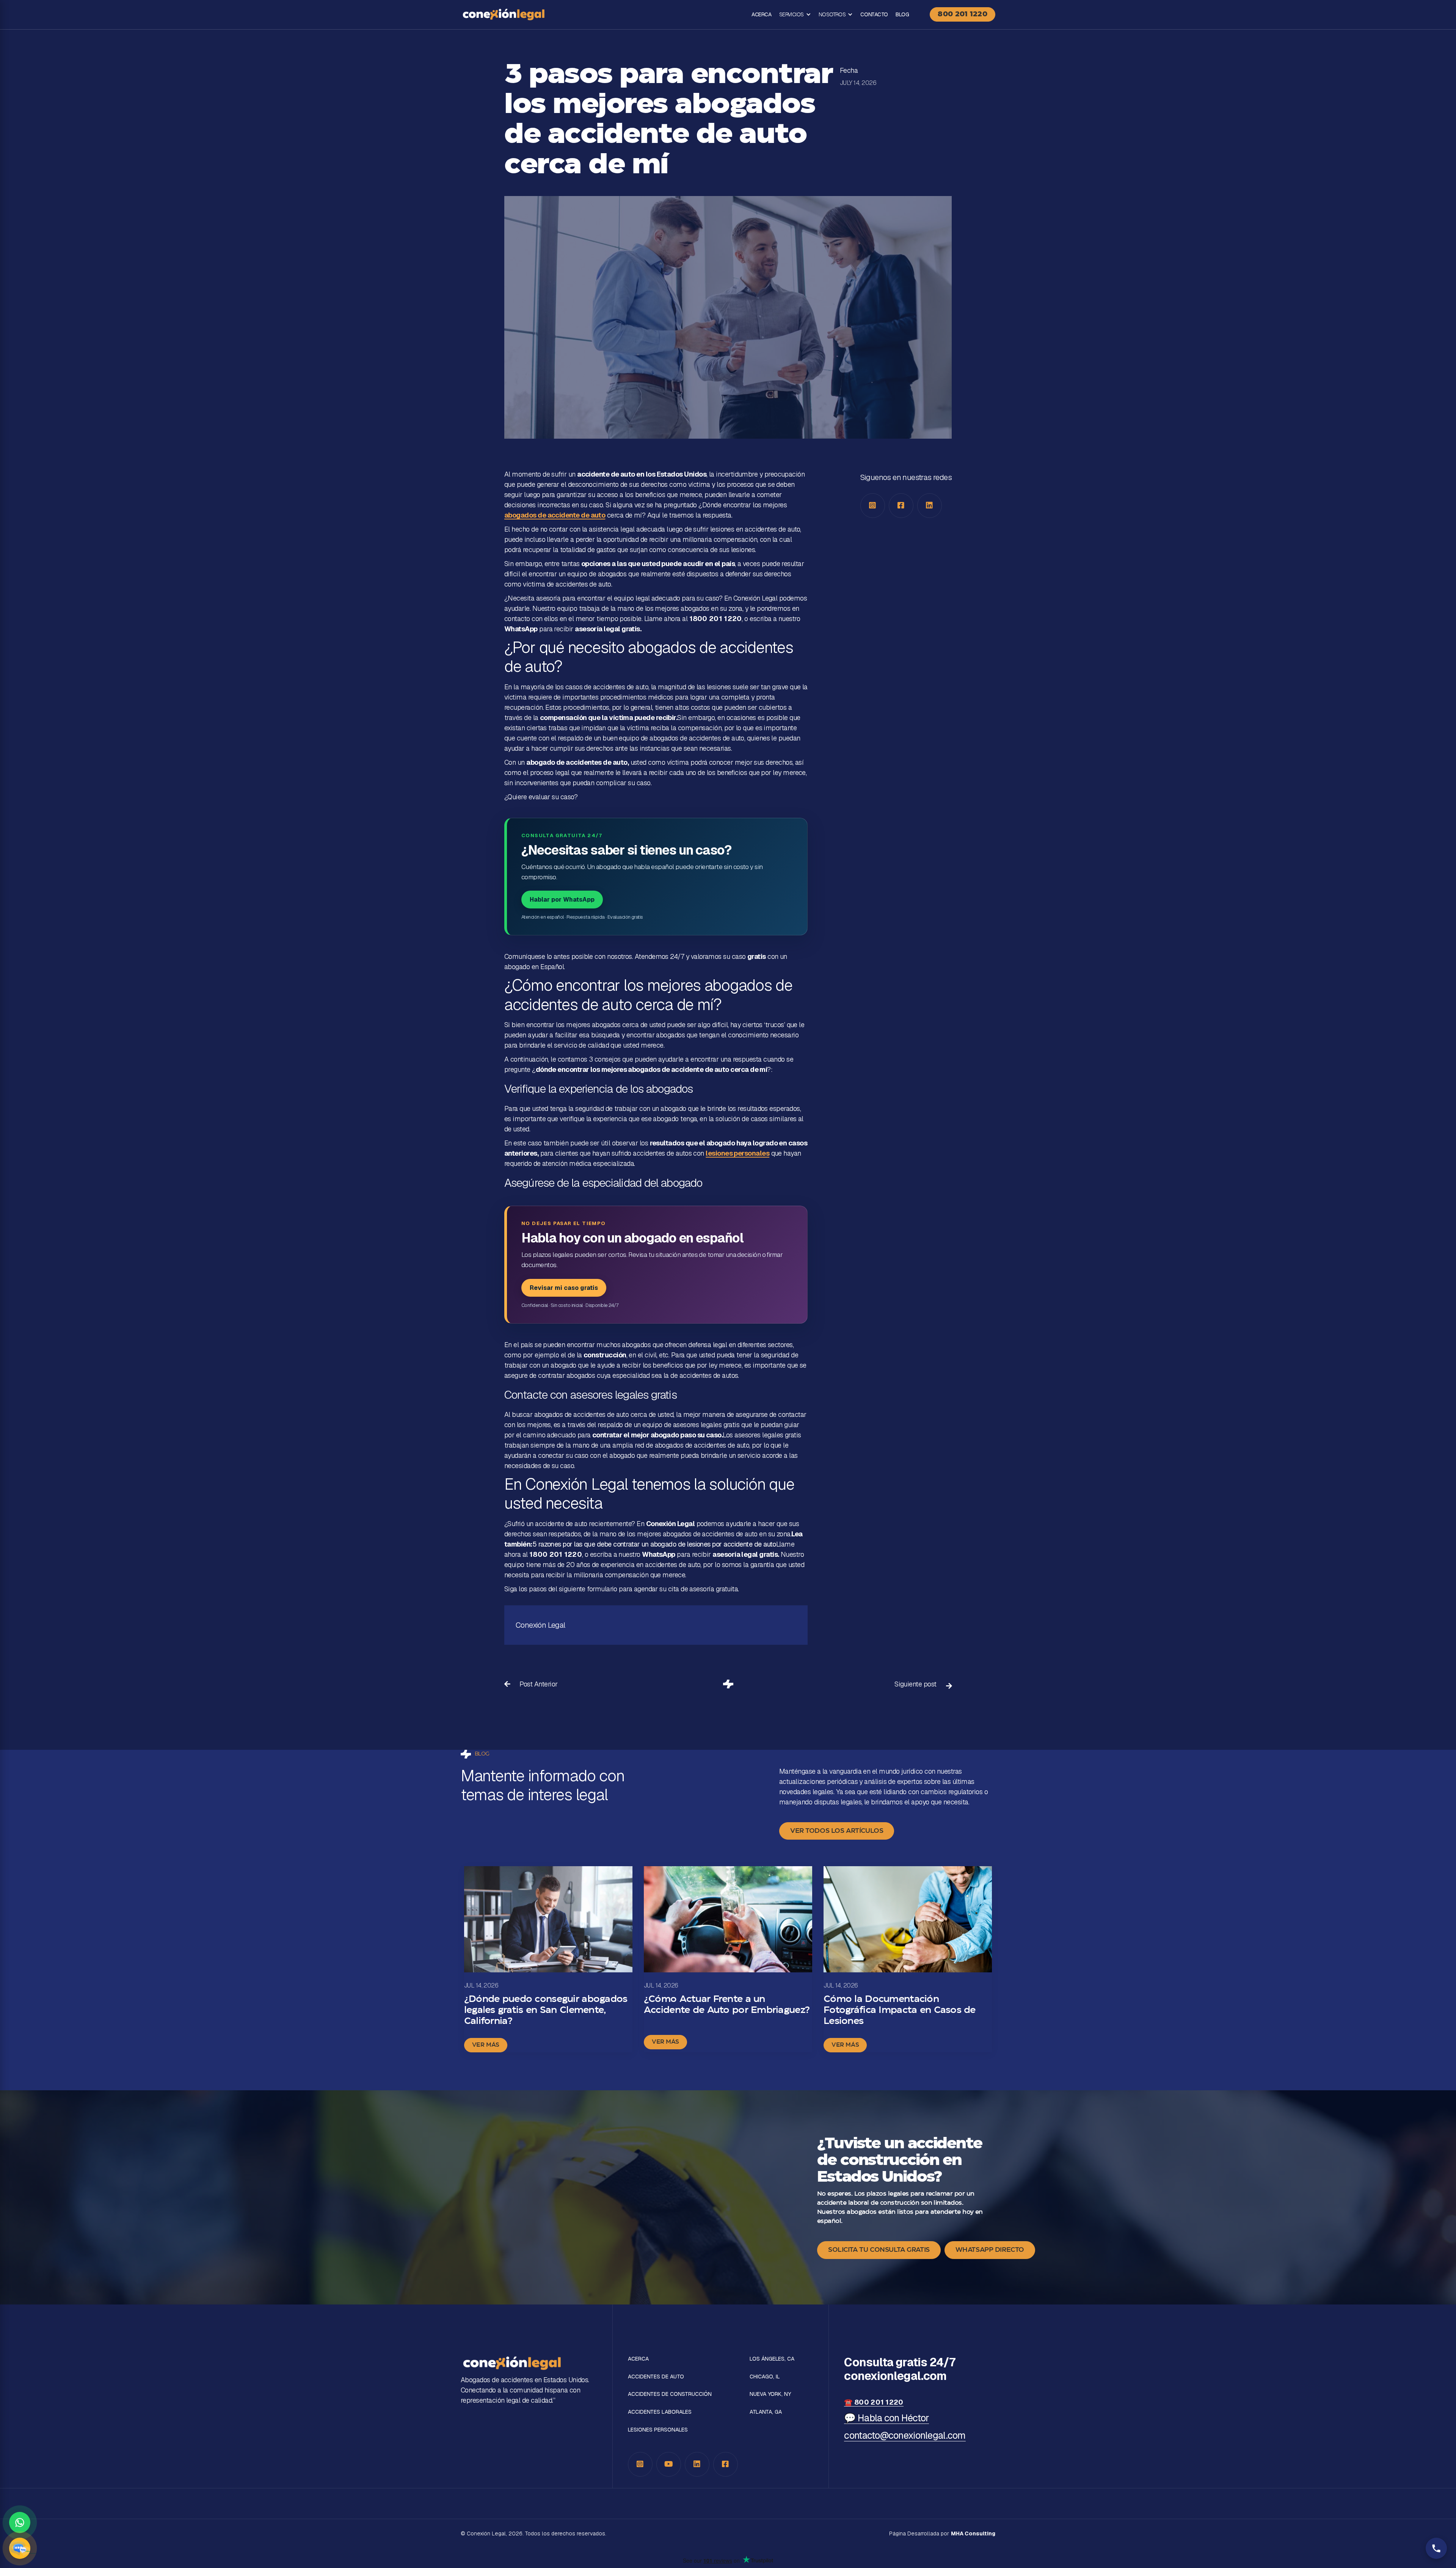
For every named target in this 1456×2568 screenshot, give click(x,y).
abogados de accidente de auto (555, 515)
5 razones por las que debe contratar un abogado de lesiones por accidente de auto (654, 1544)
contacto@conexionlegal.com (905, 2435)
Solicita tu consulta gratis (879, 2250)
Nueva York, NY (770, 2394)
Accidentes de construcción (670, 2394)
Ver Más (486, 2045)
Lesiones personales (658, 2430)
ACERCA (761, 14)
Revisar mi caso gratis (564, 1288)
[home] (504, 14)
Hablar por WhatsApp (562, 900)
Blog (902, 14)
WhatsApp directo (990, 2250)
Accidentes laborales (660, 2412)
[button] (795, 15)
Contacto (874, 14)
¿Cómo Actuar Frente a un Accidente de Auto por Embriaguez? (727, 2005)
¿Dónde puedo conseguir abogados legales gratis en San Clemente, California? (546, 2010)
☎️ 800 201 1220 (874, 2402)
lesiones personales (737, 1153)
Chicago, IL (765, 2377)
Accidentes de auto (656, 2377)
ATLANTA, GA (766, 2412)
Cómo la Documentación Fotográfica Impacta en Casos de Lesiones (900, 2010)
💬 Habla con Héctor (886, 2418)
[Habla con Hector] (20, 2548)
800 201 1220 (963, 14)
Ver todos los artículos (837, 1831)
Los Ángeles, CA (772, 2359)
